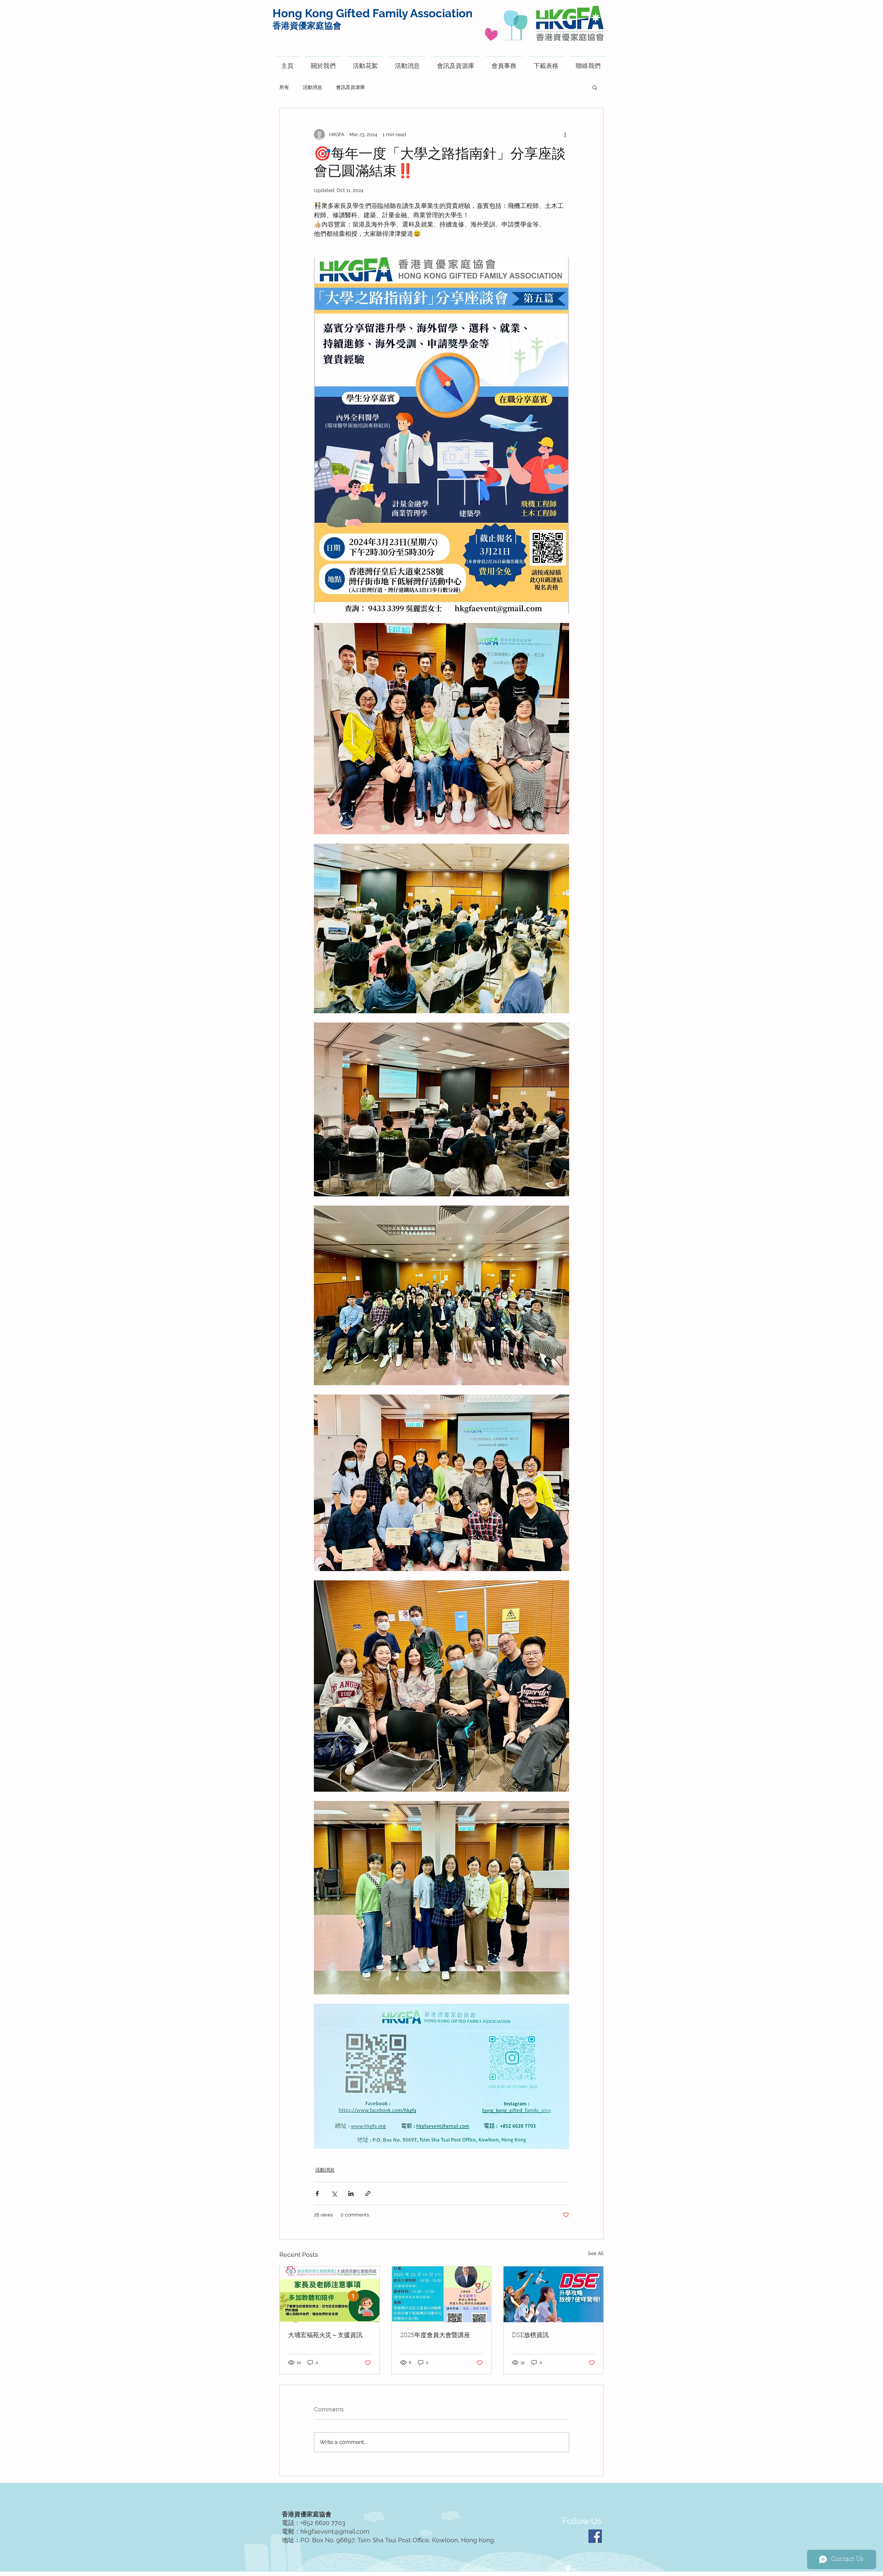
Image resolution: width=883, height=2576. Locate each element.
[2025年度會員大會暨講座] (442, 2294)
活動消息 (312, 87)
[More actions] (565, 134)
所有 (284, 87)
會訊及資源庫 (350, 87)
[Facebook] (595, 2536)
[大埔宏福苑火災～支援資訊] (330, 2294)
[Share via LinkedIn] (351, 2193)
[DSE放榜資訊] (553, 2294)
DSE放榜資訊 (530, 2336)
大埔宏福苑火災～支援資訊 (325, 2336)
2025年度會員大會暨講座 (435, 2336)
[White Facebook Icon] (568, 2569)
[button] (595, 87)
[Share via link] (368, 2193)
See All (596, 2253)
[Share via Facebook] (317, 2193)
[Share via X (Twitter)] (334, 2193)
